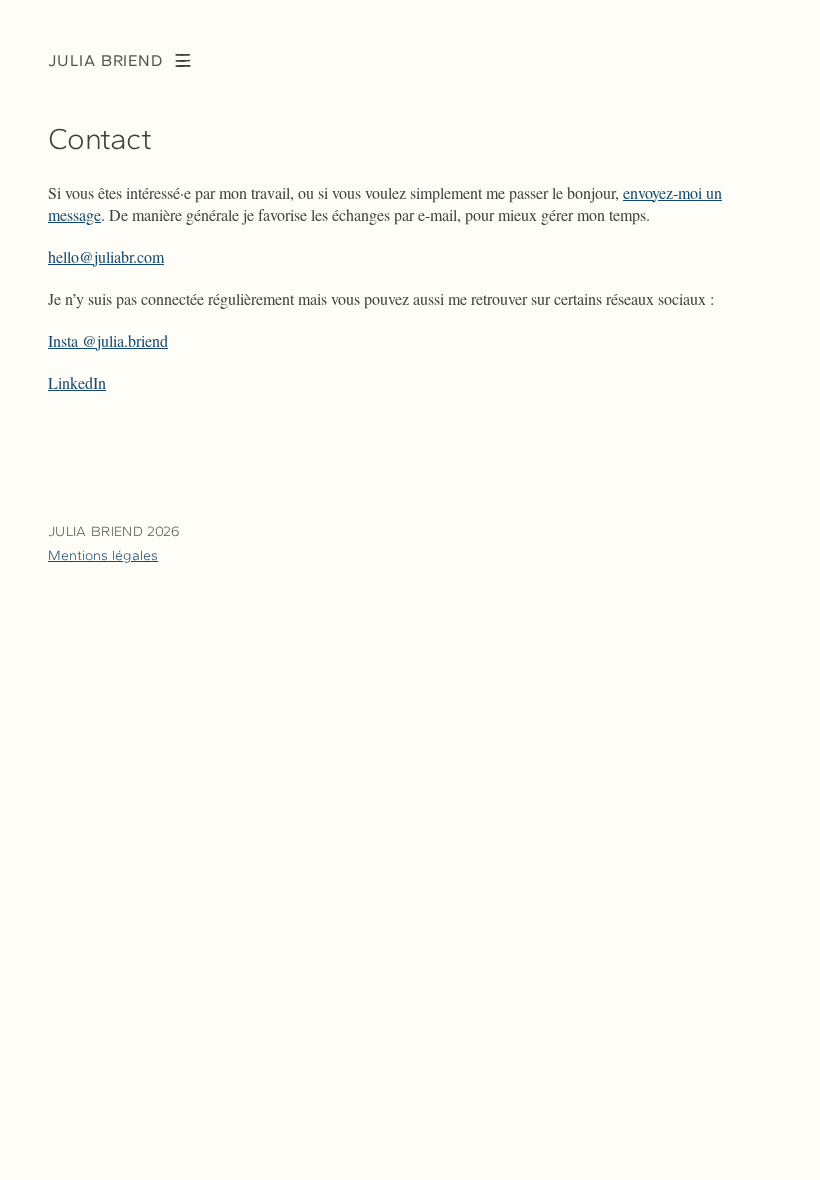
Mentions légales (103, 555)
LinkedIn (77, 382)
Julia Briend (105, 60)
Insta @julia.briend (108, 340)
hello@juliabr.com (106, 256)
